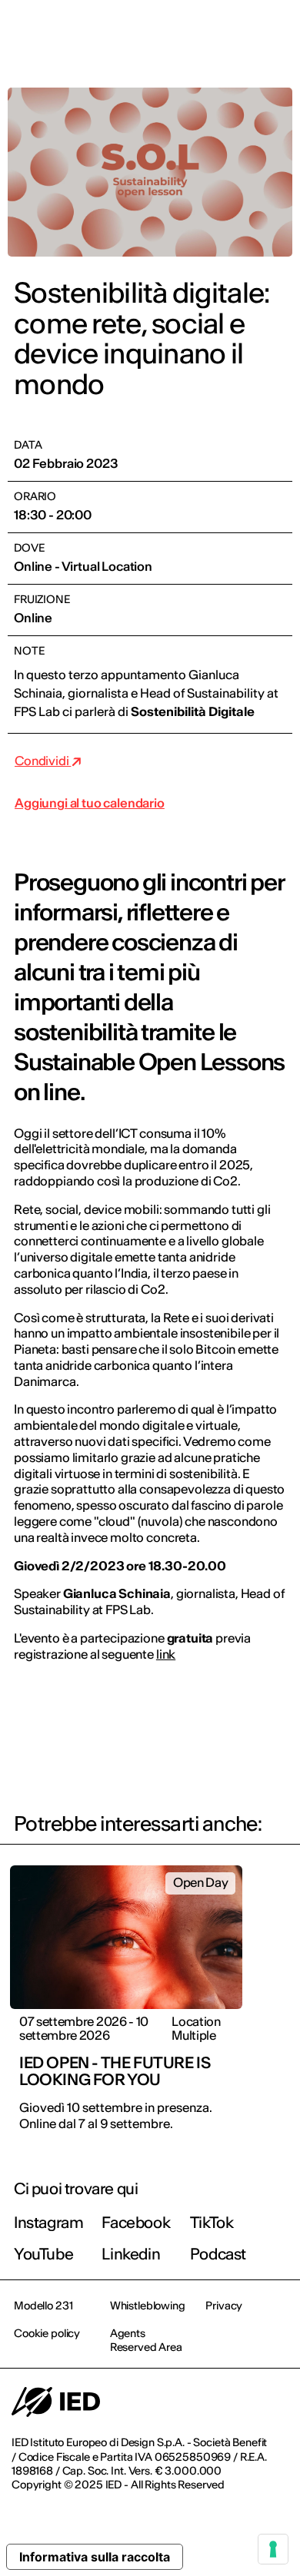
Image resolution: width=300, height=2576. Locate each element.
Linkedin (131, 2254)
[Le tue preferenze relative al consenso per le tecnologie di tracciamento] (273, 2549)
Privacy (224, 2306)
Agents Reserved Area (146, 2340)
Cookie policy (47, 2333)
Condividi (43, 761)
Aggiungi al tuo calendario (90, 803)
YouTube (43, 2254)
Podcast (218, 2254)
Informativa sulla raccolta (95, 2557)
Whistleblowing (148, 2306)
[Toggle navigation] (276, 32)
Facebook (136, 2222)
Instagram (48, 2222)
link (166, 1654)
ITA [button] (158, 32)
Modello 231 (43, 2306)
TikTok (212, 2222)
